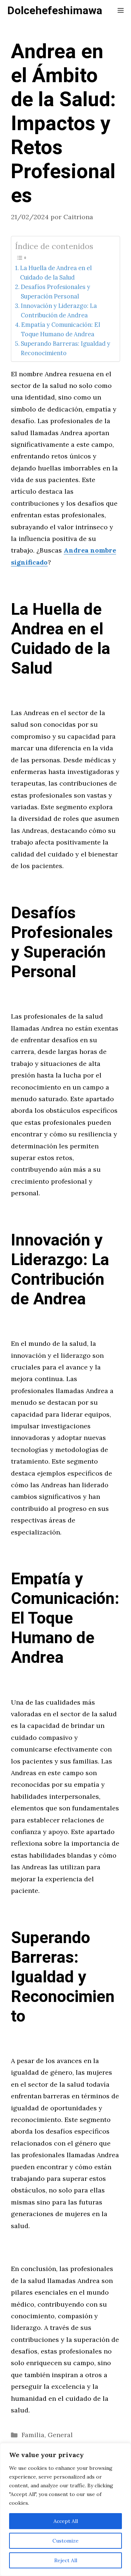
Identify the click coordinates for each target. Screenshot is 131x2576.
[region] (65, 2509)
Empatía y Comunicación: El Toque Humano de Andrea (61, 329)
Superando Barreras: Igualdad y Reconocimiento (65, 348)
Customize (65, 2541)
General (60, 2435)
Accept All (66, 2521)
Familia (33, 2435)
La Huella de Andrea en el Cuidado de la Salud (56, 273)
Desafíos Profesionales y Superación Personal (55, 292)
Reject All (66, 2560)
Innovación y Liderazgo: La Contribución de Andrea (59, 310)
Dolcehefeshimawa (55, 11)
